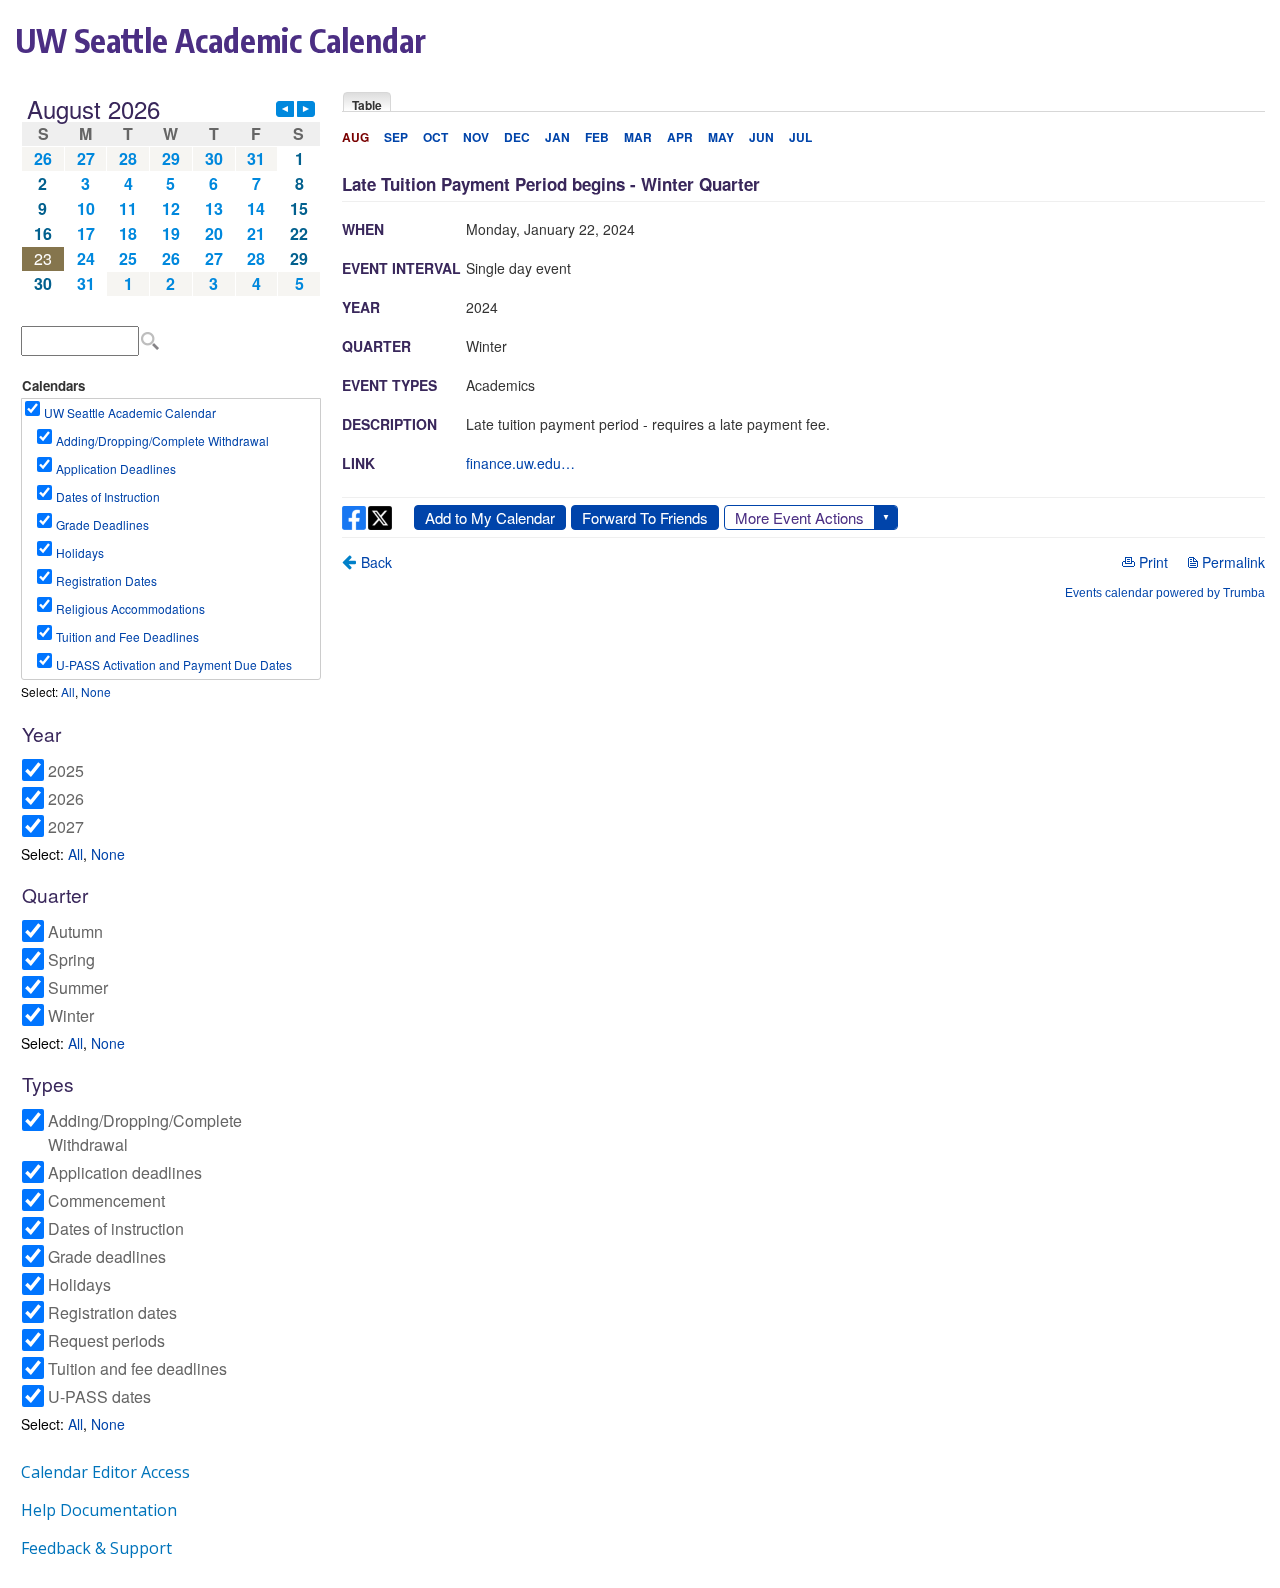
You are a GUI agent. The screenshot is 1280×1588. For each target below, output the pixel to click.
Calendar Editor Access (105, 1472)
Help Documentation (99, 1510)
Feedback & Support (96, 1548)
